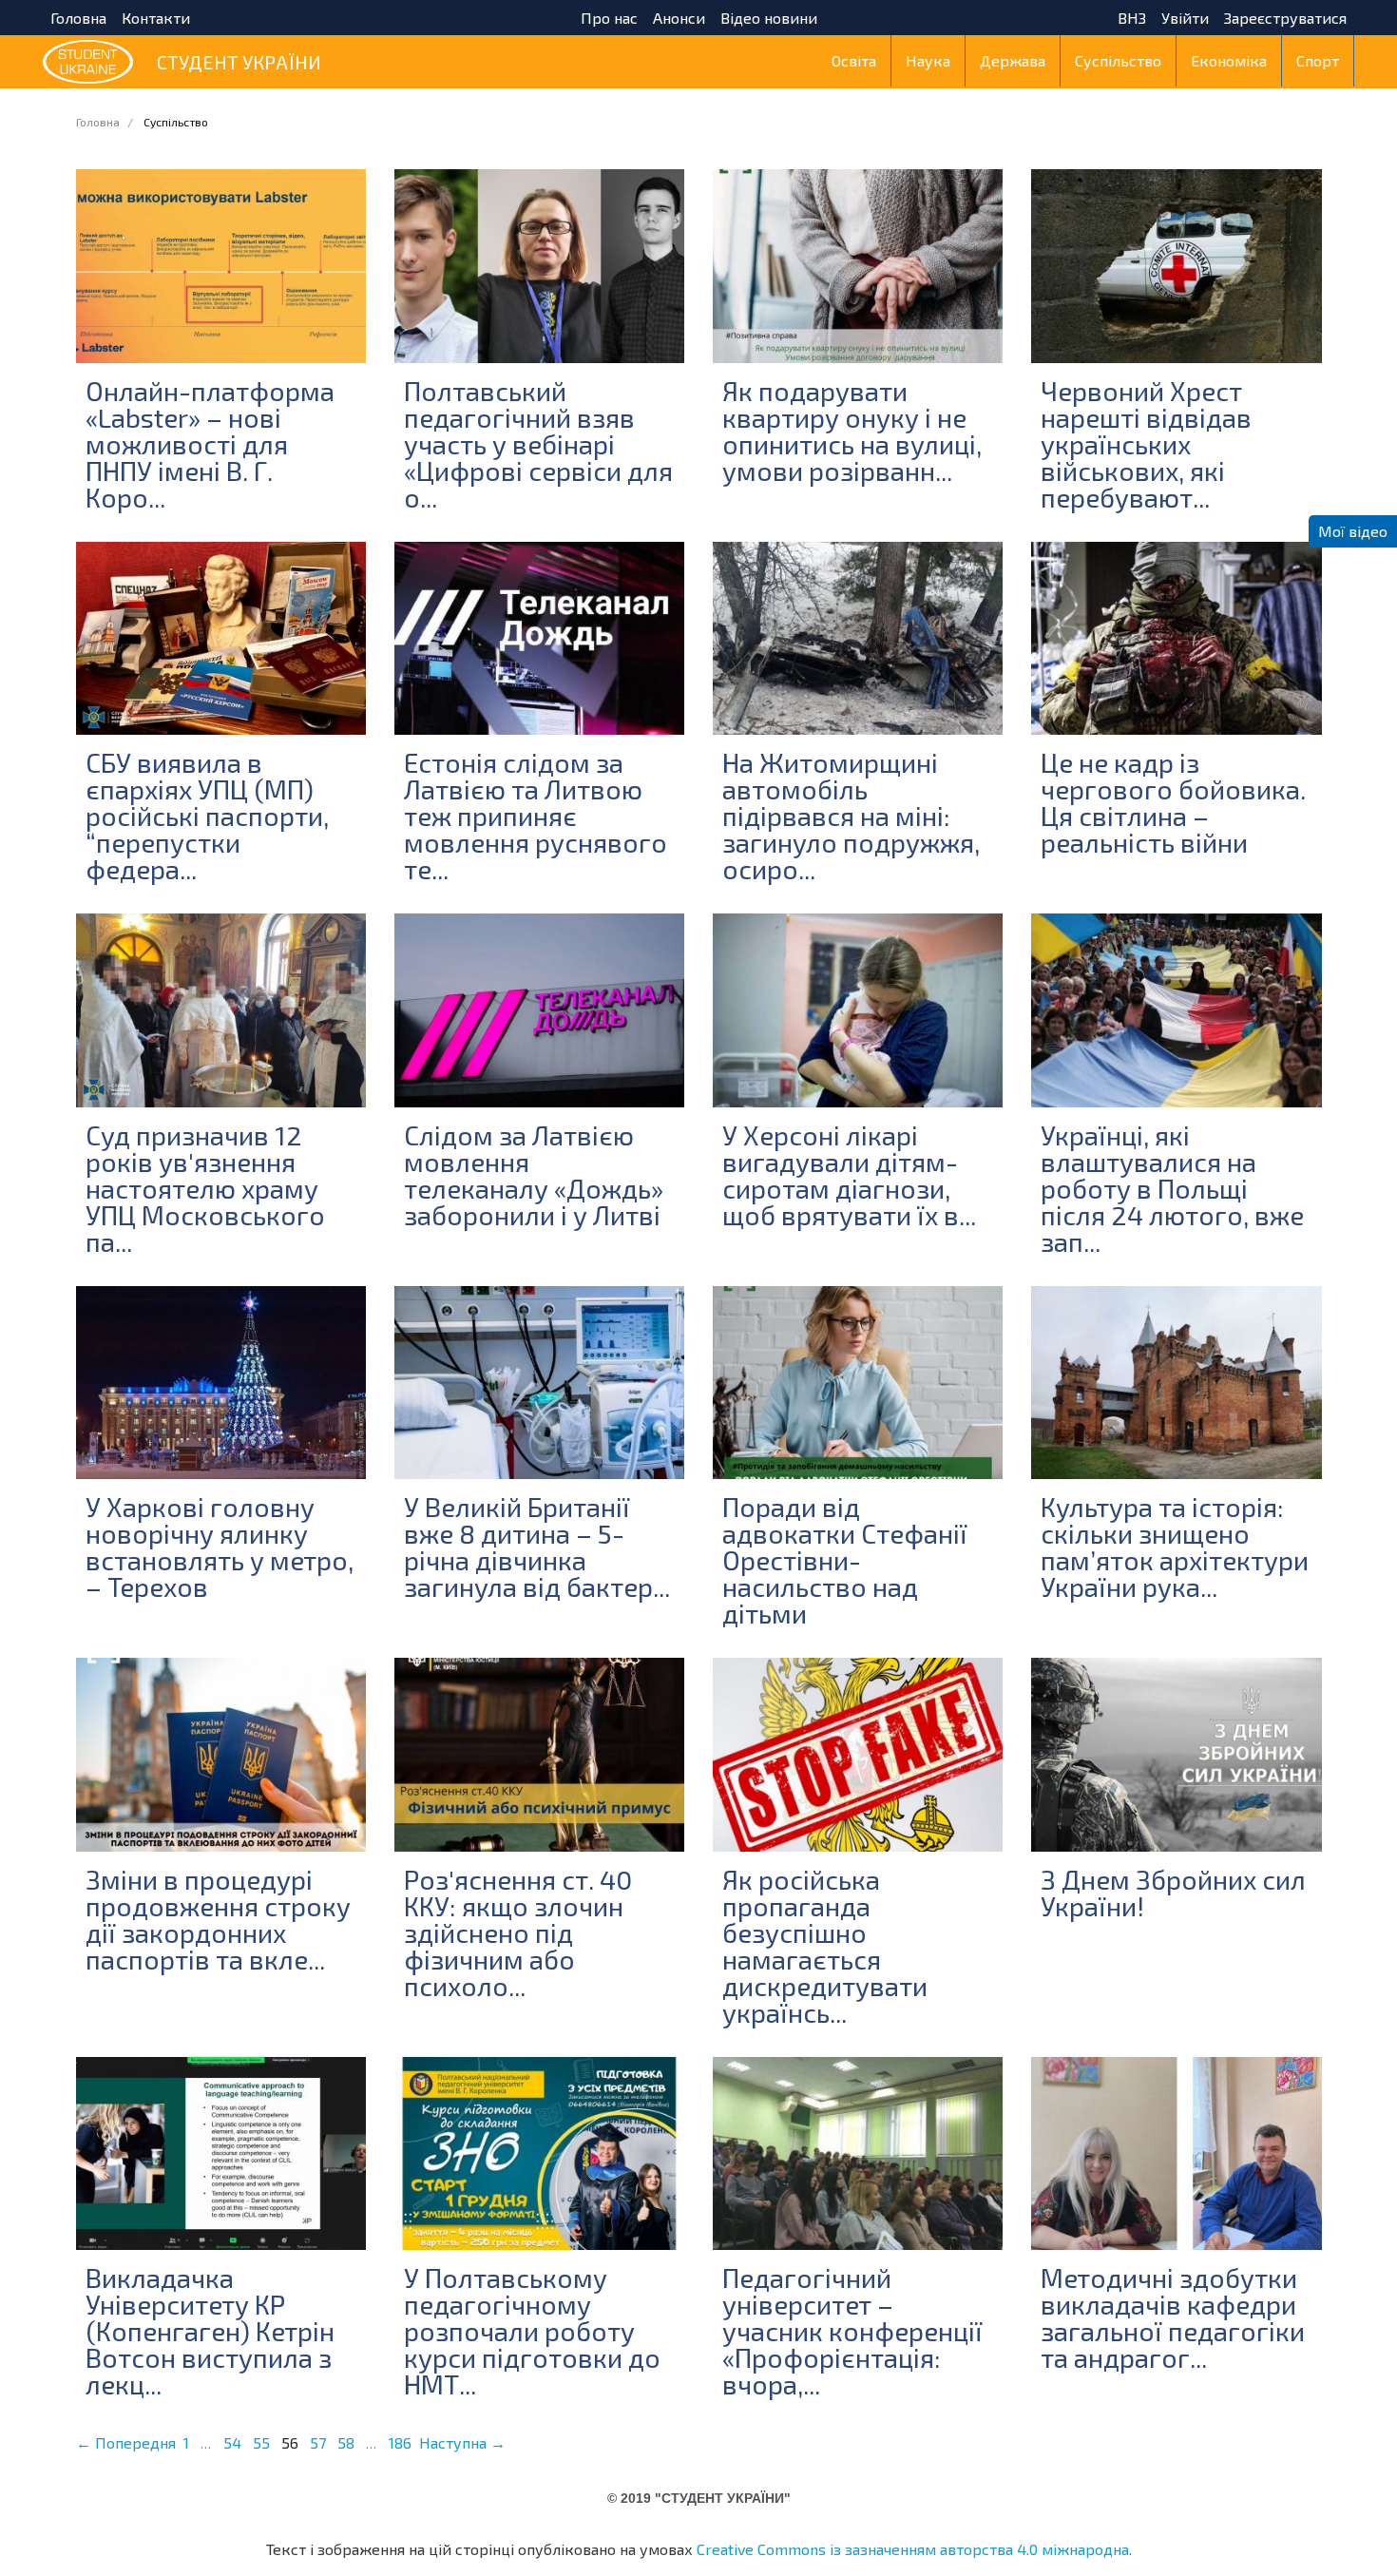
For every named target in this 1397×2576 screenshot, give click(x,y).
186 (400, 2442)
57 (318, 2442)
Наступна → (462, 2442)
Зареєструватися (1285, 18)
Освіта (854, 60)
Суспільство (1118, 60)
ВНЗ (1132, 18)
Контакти (156, 18)
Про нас (609, 18)
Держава (1013, 60)
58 (346, 2442)
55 (261, 2442)
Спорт (1318, 60)
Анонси (679, 18)
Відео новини (769, 18)
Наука (928, 60)
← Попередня (126, 2442)
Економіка (1229, 60)
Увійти (1185, 18)
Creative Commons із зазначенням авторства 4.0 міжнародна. (914, 2549)
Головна (78, 18)
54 (232, 2442)
